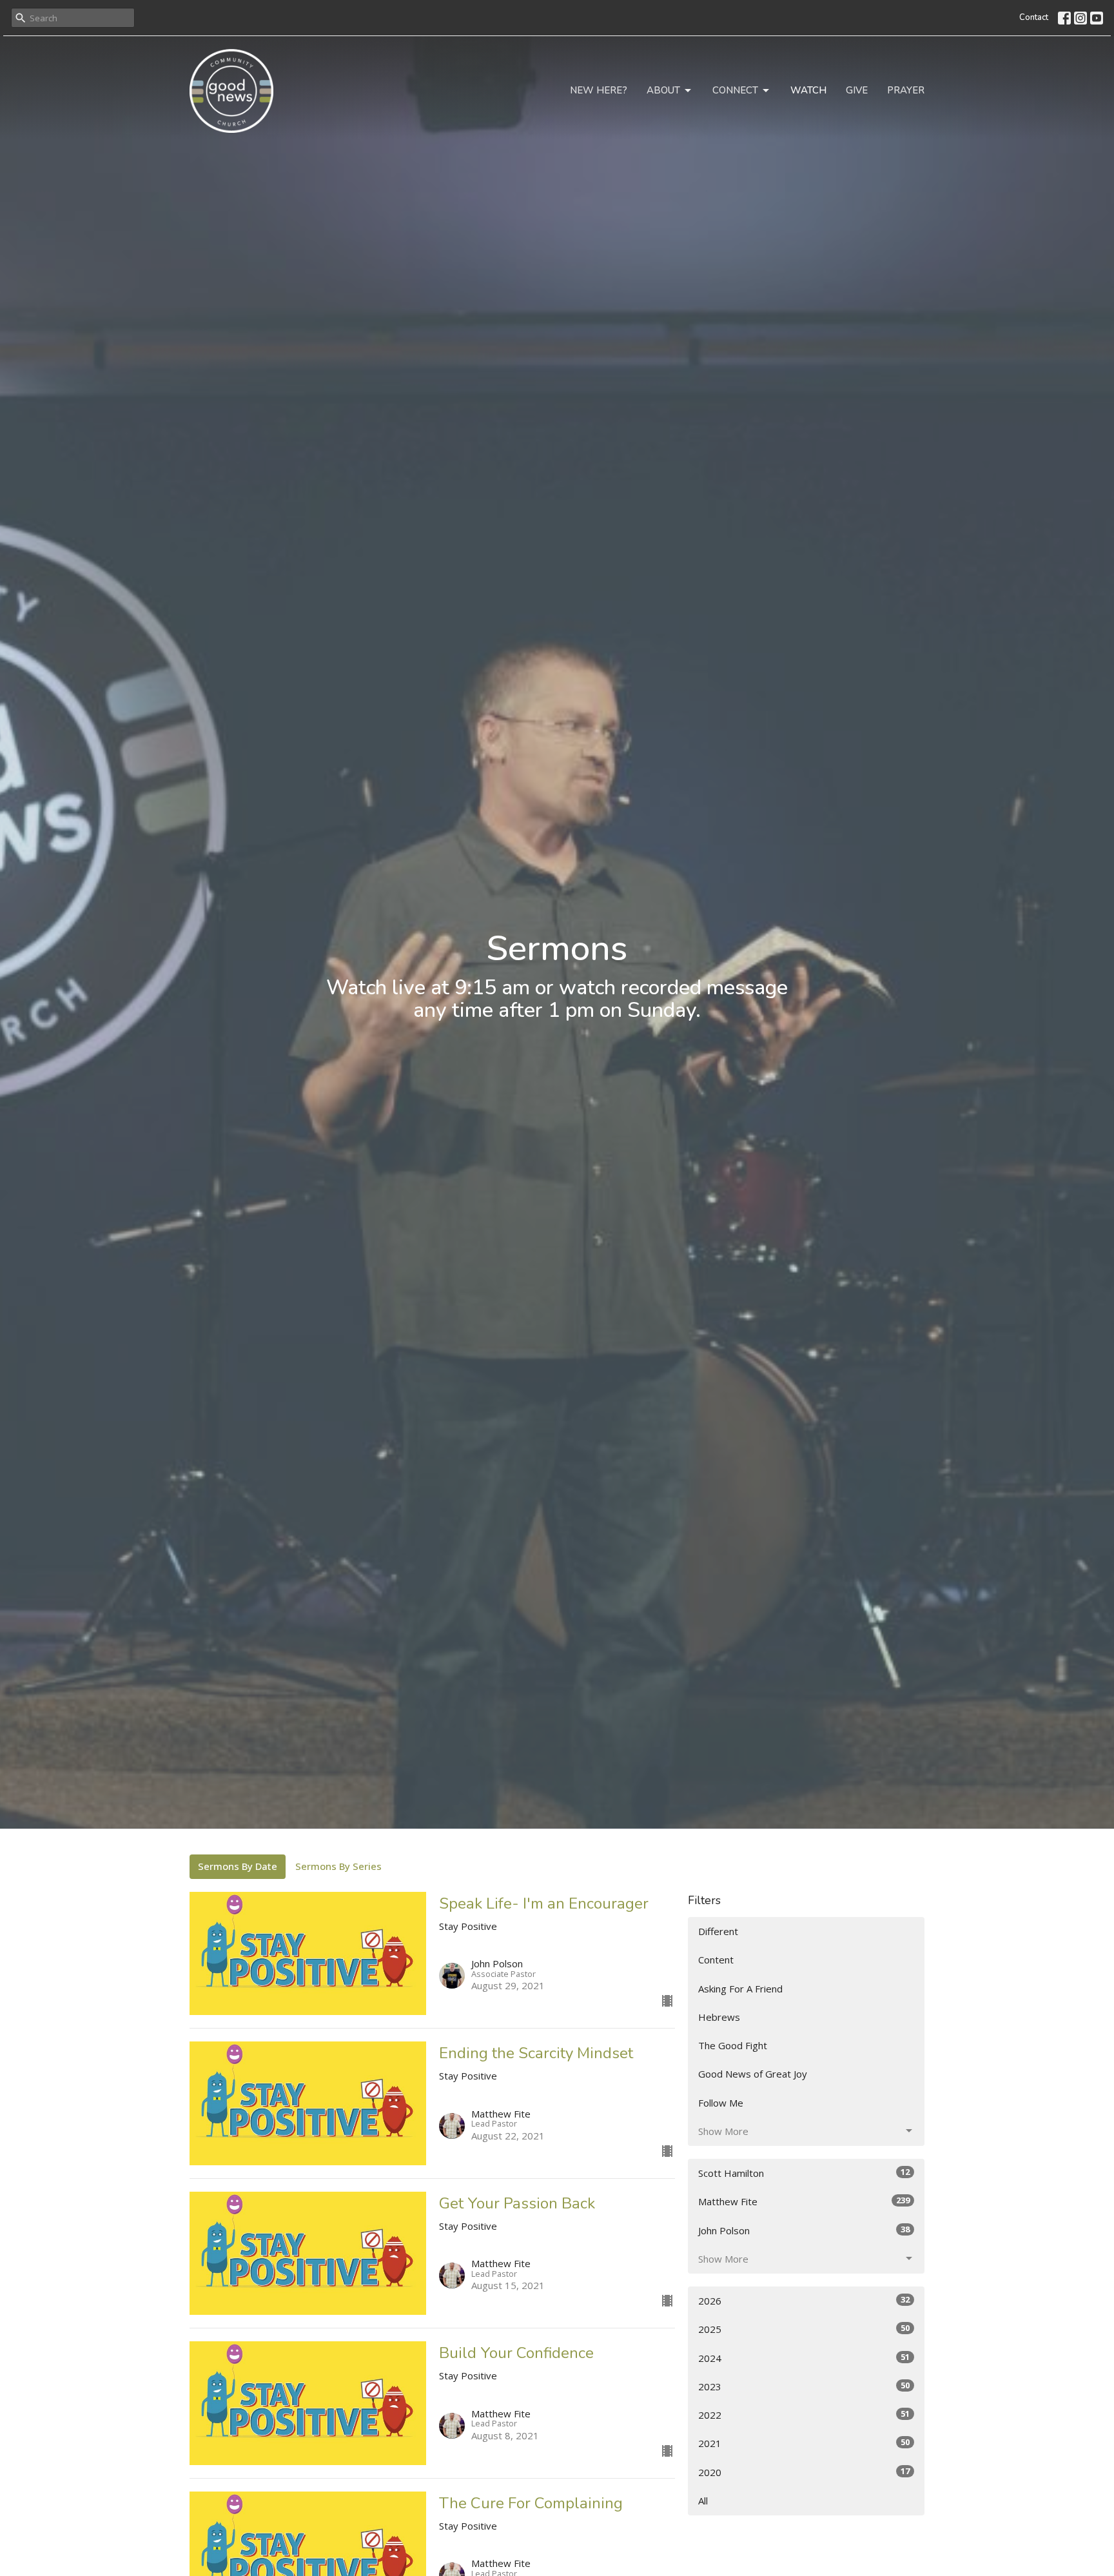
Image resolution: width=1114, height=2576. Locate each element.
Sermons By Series (338, 1866)
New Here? (599, 90)
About (663, 90)
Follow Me (721, 2103)
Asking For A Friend (740, 1989)
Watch (808, 90)
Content (716, 1960)
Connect (735, 90)
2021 (804, 2443)
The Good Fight (733, 2045)
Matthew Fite (804, 2201)
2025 (804, 2329)
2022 (804, 2414)
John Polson (804, 2230)
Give (857, 90)
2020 (804, 2472)
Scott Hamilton (804, 2173)
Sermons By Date (238, 1866)
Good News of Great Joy (753, 2074)
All (703, 2501)
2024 (804, 2358)
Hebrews (719, 2017)
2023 (804, 2386)
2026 (804, 2300)
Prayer (906, 90)
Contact (1034, 17)
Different (718, 1931)
